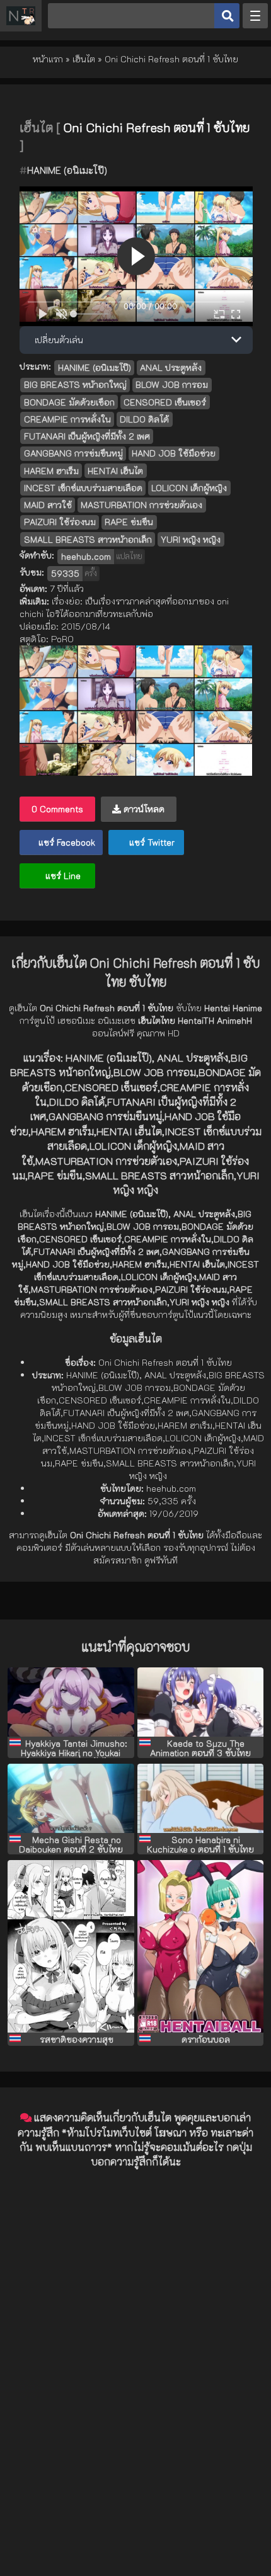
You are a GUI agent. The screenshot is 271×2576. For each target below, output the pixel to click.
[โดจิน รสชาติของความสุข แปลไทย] (71, 1946)
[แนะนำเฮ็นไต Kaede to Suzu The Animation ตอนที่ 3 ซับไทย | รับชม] (201, 1702)
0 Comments (57, 809)
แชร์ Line (62, 876)
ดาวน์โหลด (143, 809)
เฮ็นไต (84, 59)
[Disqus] (135, 2337)
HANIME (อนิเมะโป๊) (67, 170)
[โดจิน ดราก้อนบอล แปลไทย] (201, 1946)
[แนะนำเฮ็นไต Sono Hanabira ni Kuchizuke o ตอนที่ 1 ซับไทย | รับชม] (201, 1798)
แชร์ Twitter (151, 842)
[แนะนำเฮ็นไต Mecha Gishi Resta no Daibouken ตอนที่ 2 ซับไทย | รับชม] (71, 1798)
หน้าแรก (48, 59)
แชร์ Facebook (66, 842)
